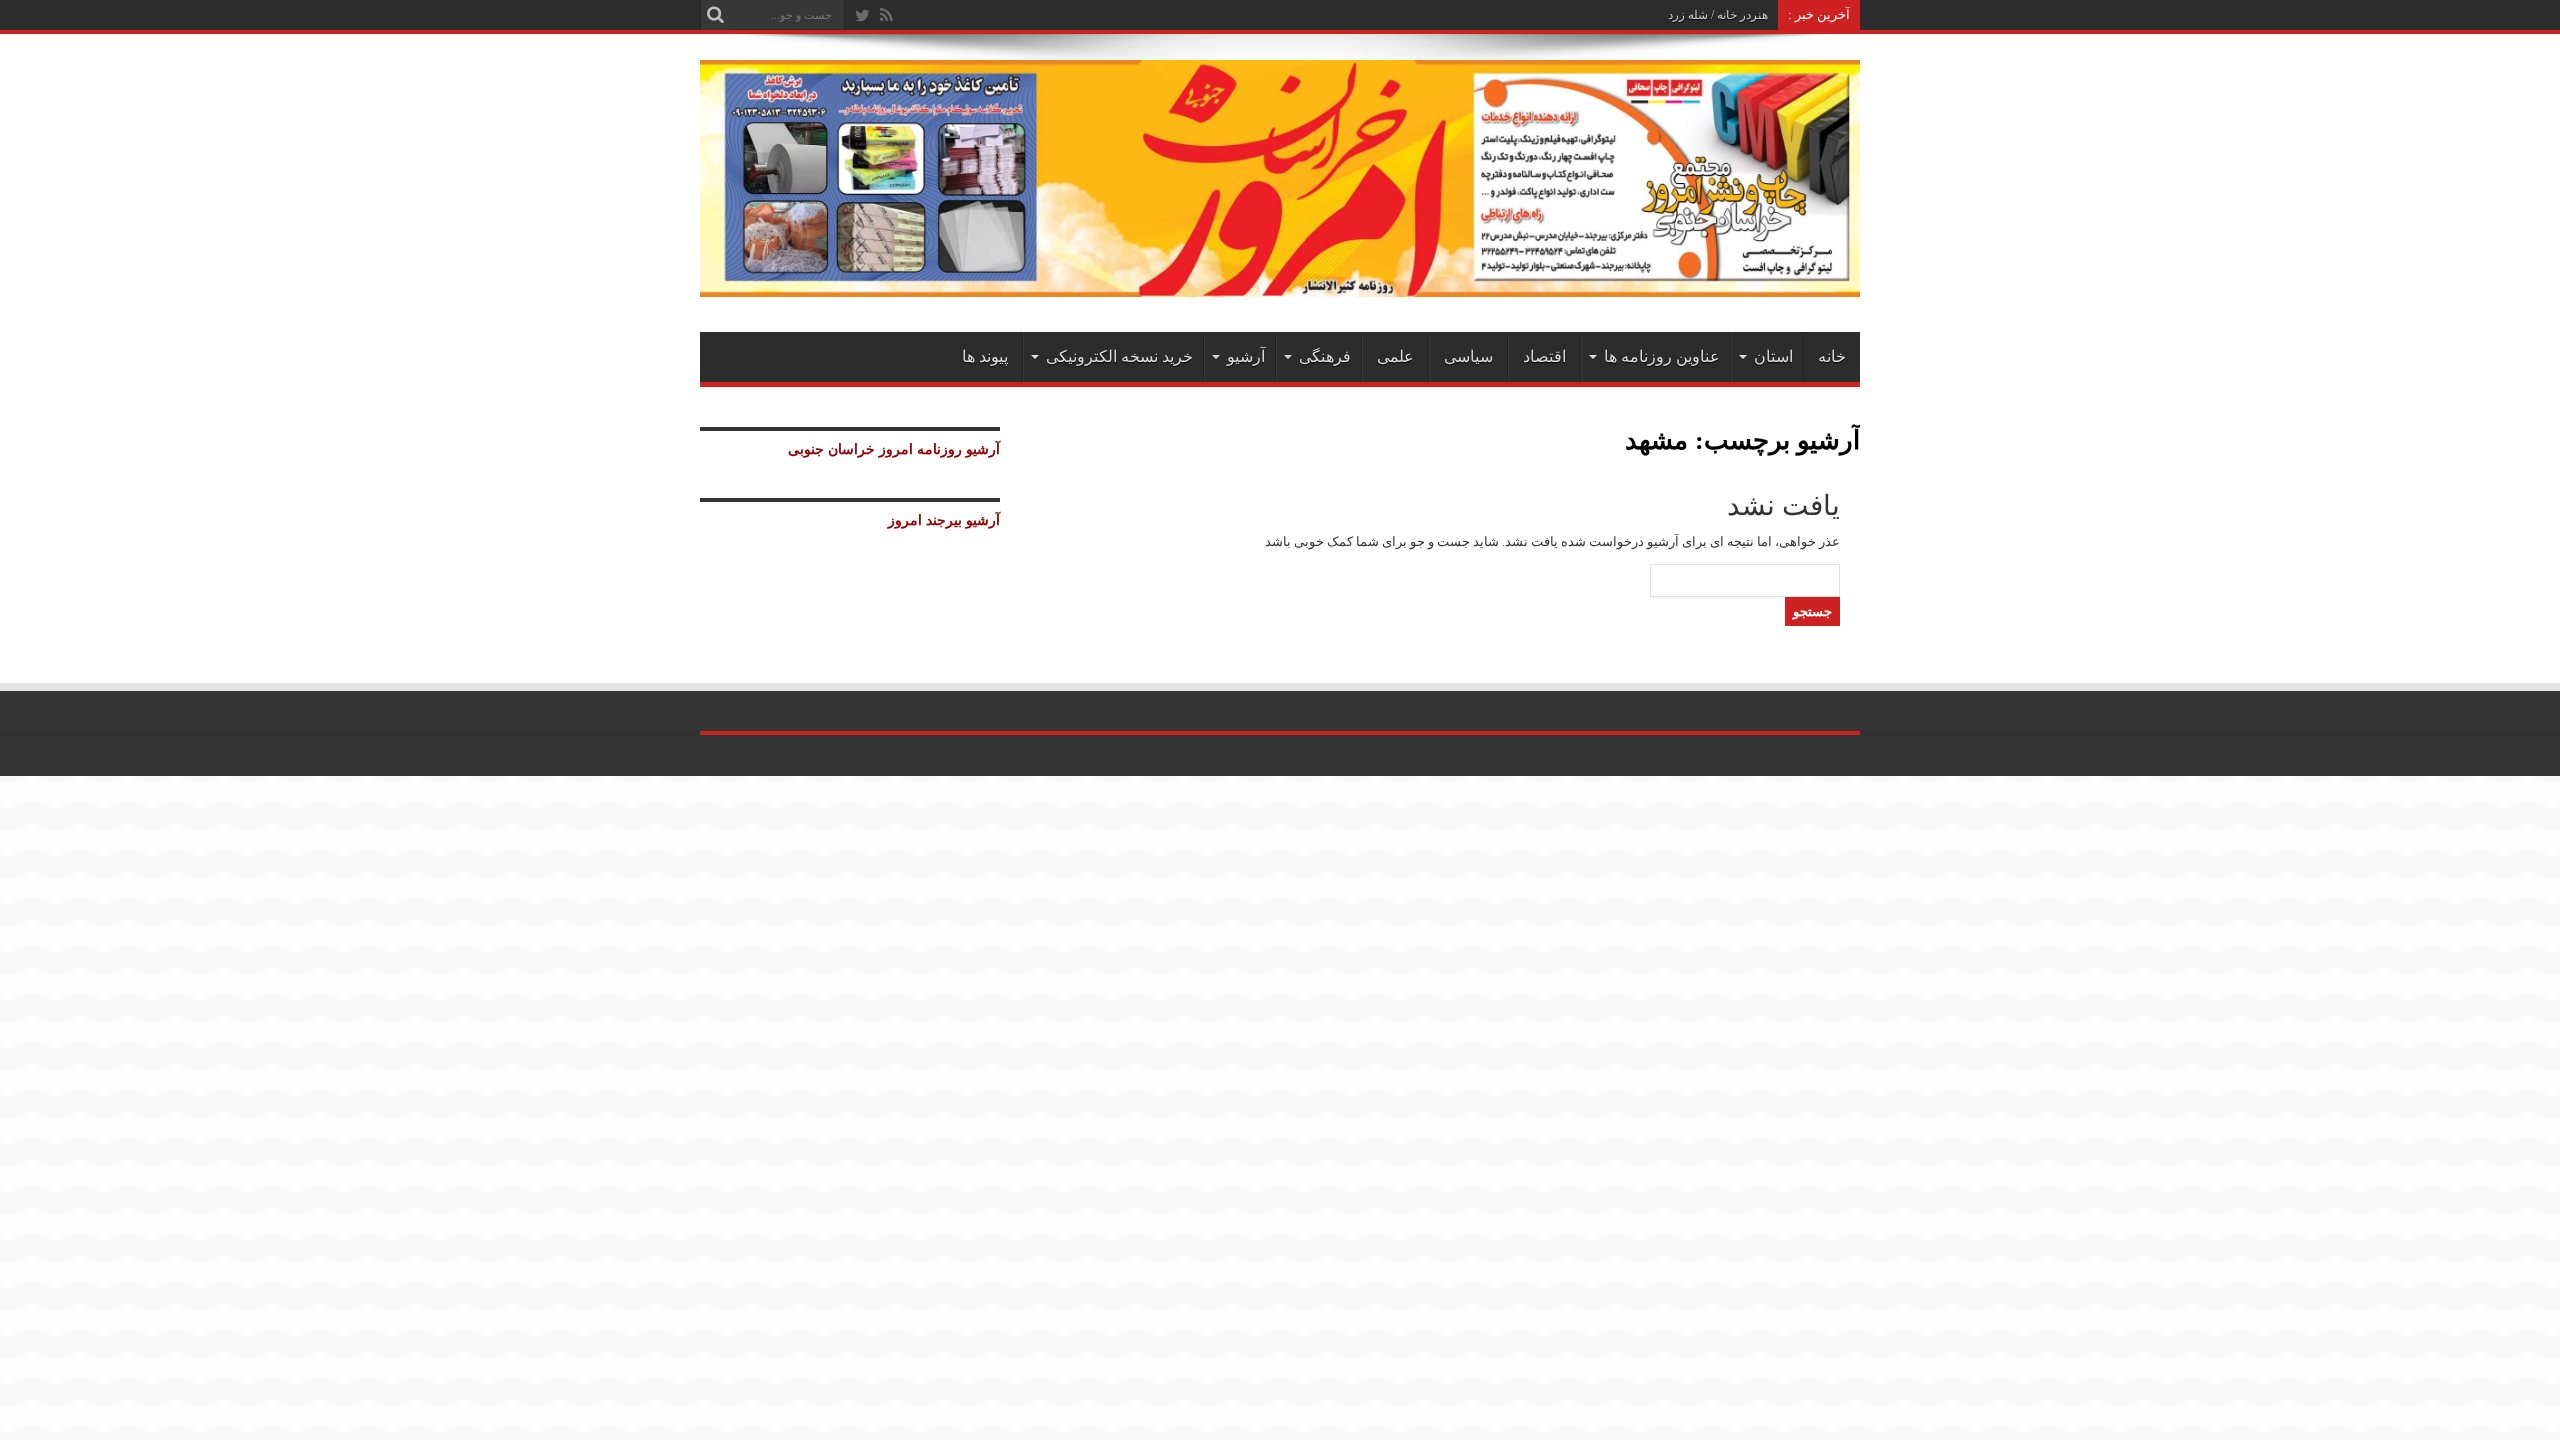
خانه (1832, 356)
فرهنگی (1325, 356)
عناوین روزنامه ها (1662, 356)
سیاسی (1468, 356)
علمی (1395, 356)
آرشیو (1246, 356)
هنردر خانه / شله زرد (1718, 15)
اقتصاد (1544, 356)
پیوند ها (985, 356)
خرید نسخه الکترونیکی (1119, 356)
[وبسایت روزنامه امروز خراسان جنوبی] (1280, 282)
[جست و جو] (715, 15)
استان (1773, 356)
